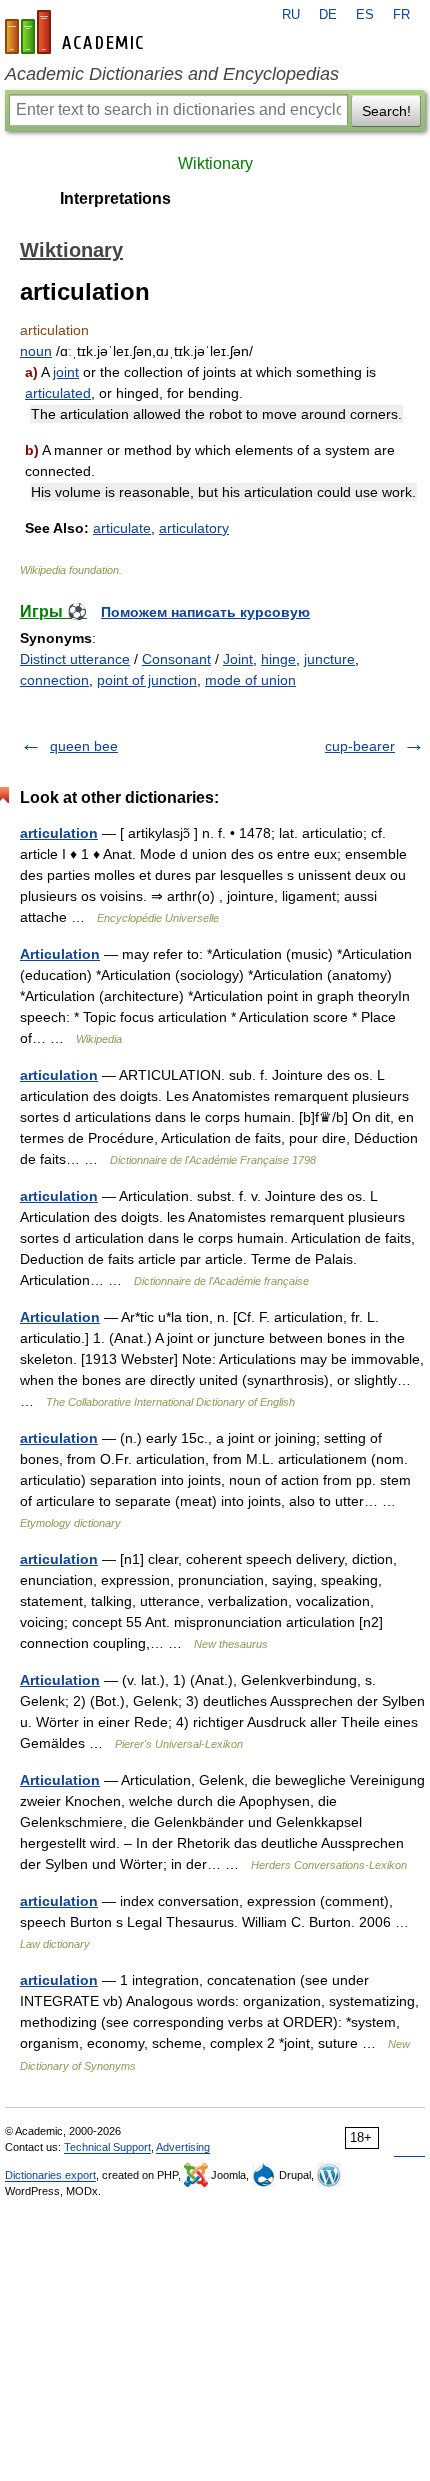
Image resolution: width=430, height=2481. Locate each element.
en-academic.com (77, 32)
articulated (58, 393)
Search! (386, 111)
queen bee (84, 746)
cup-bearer (360, 746)
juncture (329, 659)
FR (401, 15)
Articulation (60, 954)
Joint (238, 659)
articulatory (194, 528)
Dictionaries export (50, 2175)
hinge (278, 659)
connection (54, 680)
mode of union (250, 680)
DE (328, 15)
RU (291, 15)
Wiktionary (215, 163)
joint (66, 372)
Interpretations (115, 198)
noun (36, 351)
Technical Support (107, 2147)
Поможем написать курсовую (205, 612)
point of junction (147, 680)
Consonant (176, 659)
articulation (59, 833)
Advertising (183, 2147)
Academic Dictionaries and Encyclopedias (172, 74)
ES (365, 15)
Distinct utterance (75, 659)
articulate (122, 528)
